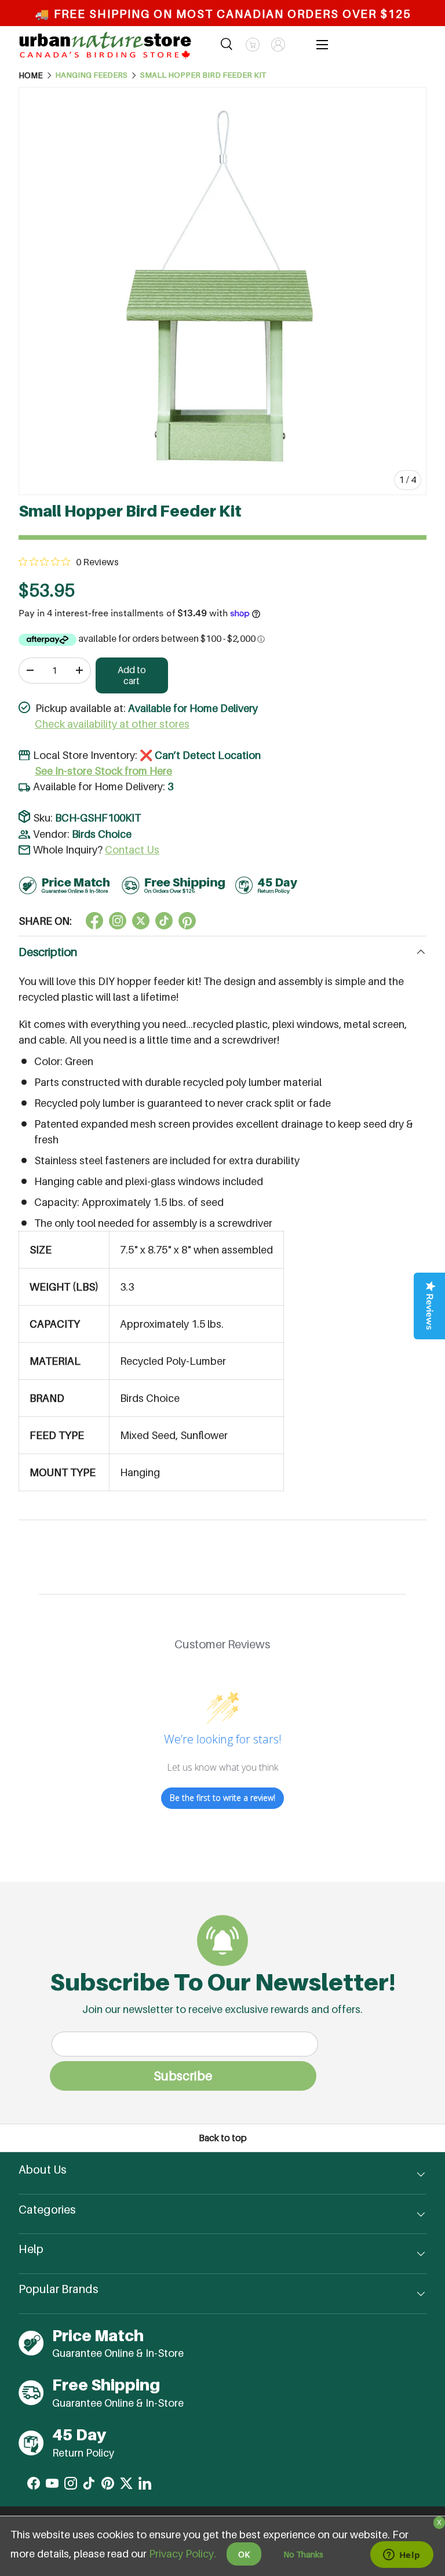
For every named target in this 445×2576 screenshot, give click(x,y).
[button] (253, 45)
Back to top (223, 2138)
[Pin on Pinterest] (187, 921)
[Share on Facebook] (94, 921)
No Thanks (303, 2554)
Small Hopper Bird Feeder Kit (203, 75)
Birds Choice (102, 834)
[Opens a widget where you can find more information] (402, 2556)
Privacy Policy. (183, 2554)
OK (244, 2554)
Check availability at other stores (112, 724)
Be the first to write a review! (222, 1798)
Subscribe (183, 2076)
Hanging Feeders (91, 75)
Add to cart (132, 675)
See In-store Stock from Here (103, 771)
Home (31, 75)
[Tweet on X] (118, 921)
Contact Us (132, 850)
